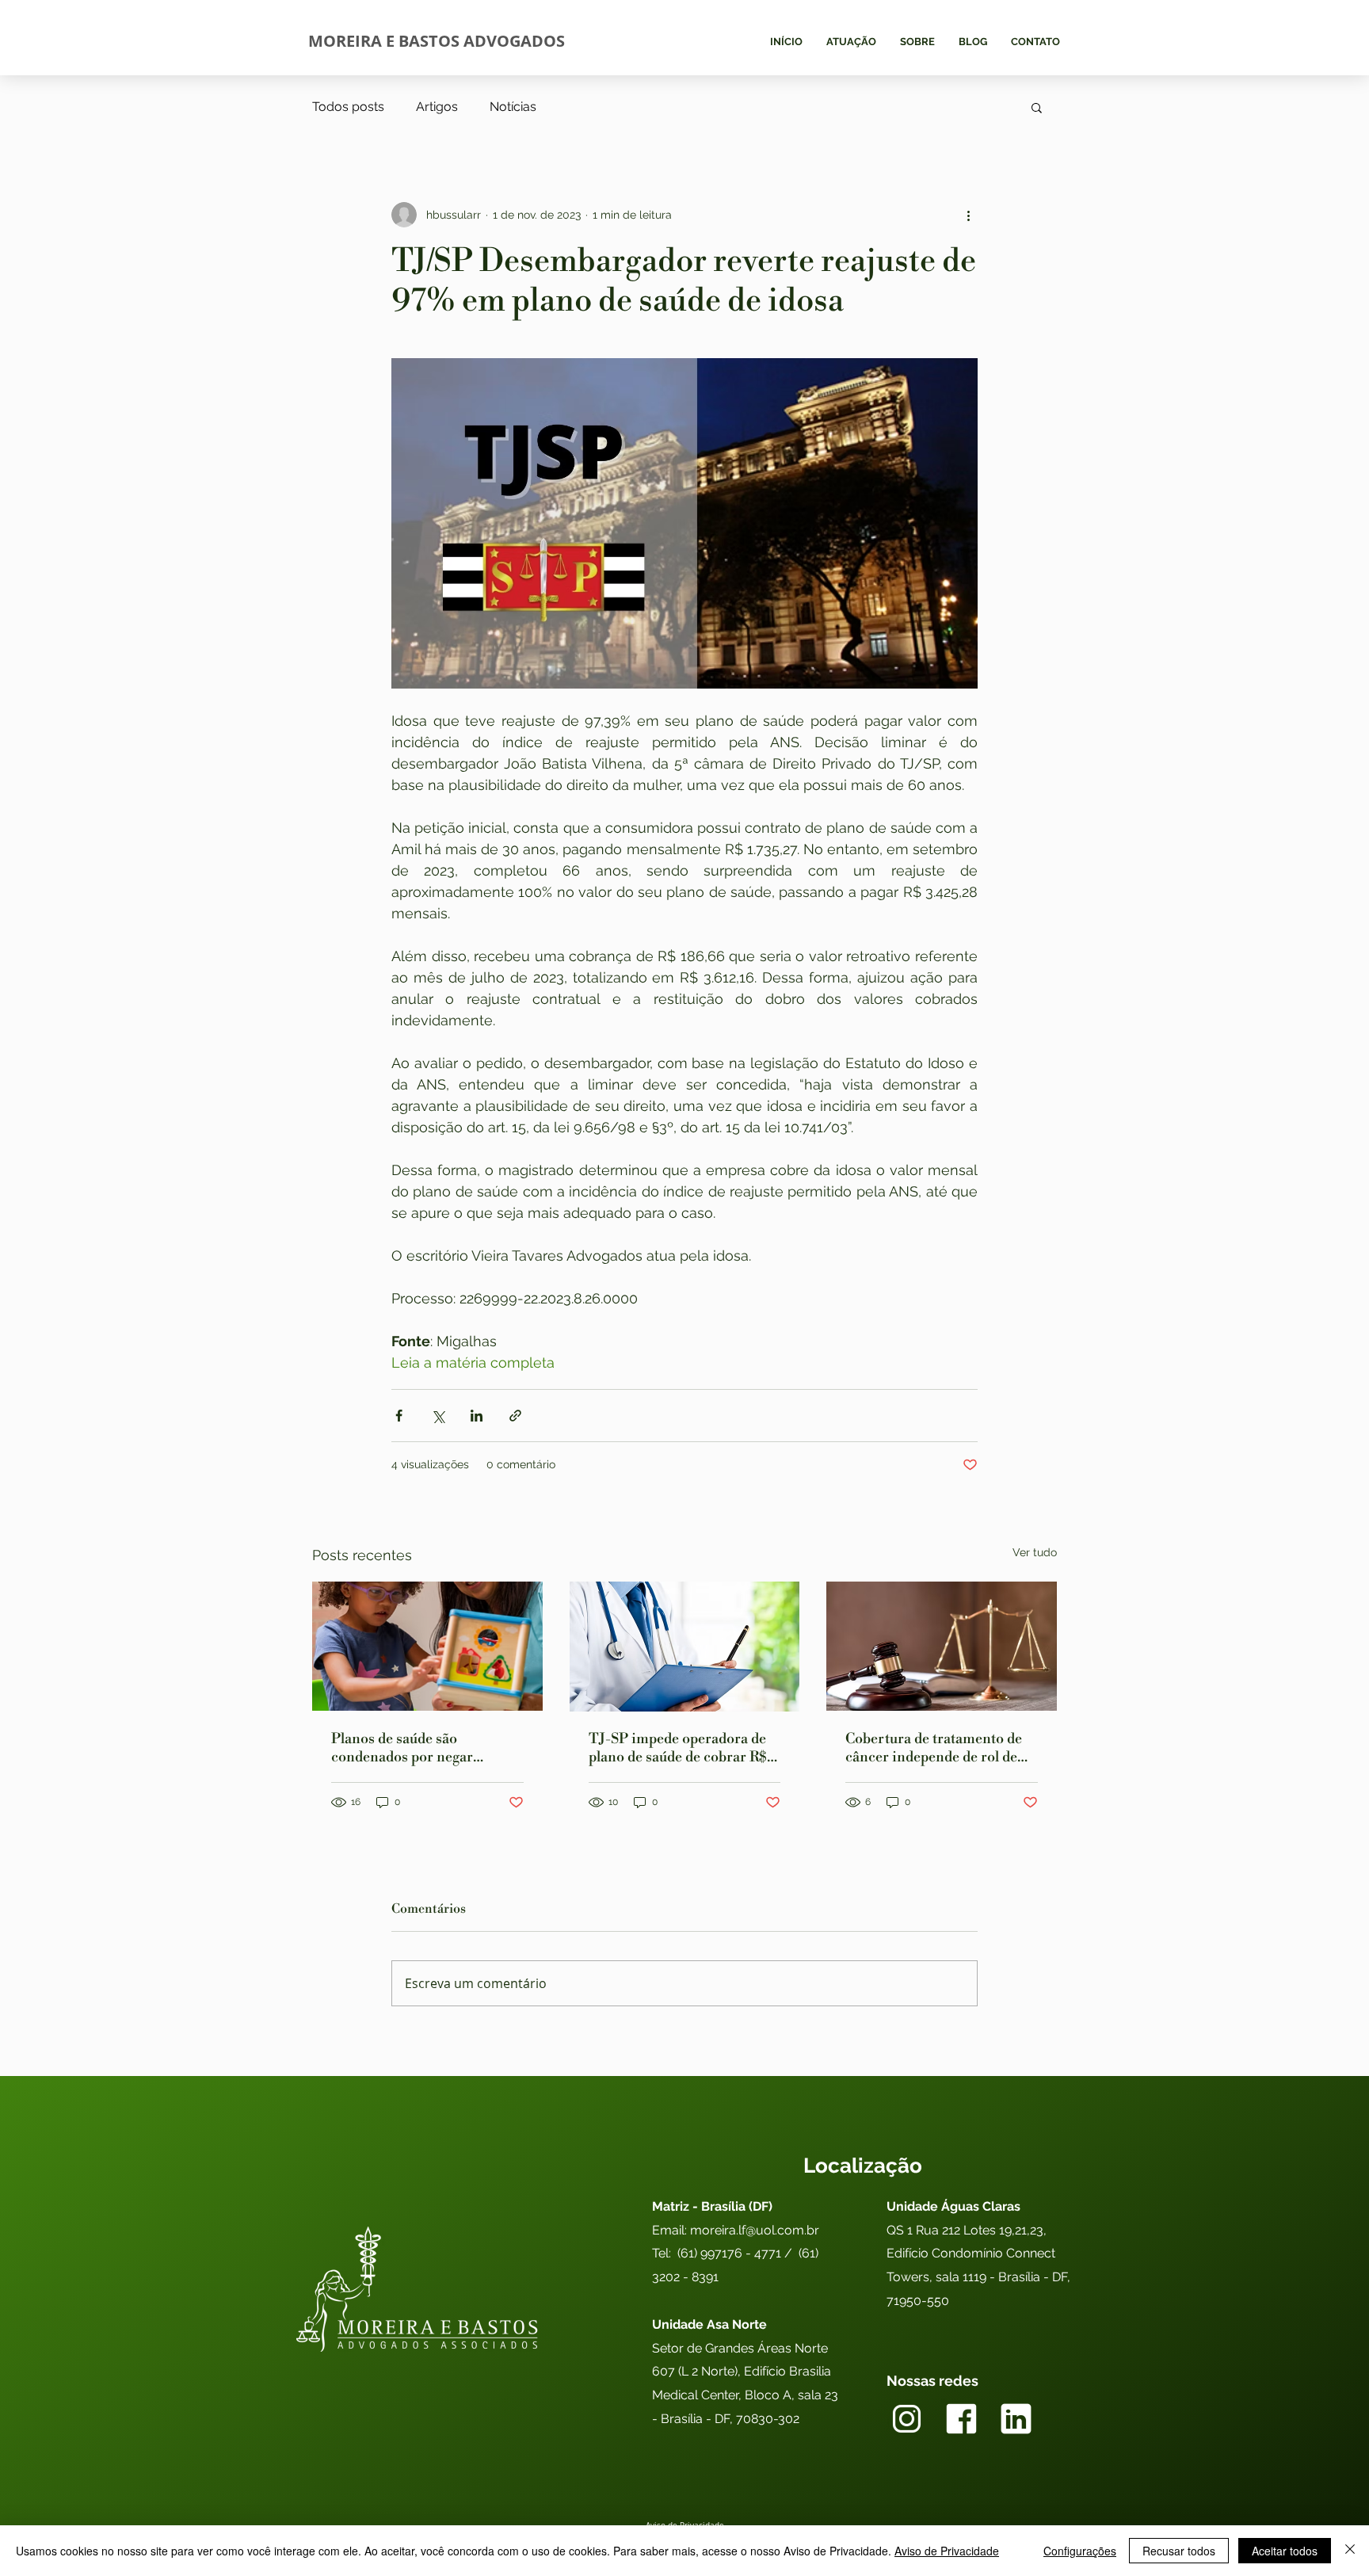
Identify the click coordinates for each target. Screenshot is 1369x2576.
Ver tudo (1035, 1552)
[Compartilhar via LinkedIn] (477, 1416)
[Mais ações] (968, 215)
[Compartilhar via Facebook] (399, 1416)
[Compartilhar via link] (515, 1416)
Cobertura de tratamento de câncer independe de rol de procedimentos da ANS (934, 1748)
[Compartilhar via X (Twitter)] (438, 1416)
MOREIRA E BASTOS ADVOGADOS (437, 41)
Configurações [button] (1080, 2551)
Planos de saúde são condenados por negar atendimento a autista (402, 1748)
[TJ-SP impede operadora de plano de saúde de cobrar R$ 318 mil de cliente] (685, 1647)
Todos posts (348, 107)
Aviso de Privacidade (947, 2551)
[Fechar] (1350, 2551)
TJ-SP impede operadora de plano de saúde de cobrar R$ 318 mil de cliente (678, 1748)
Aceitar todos (1285, 2551)
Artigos (437, 107)
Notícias (513, 107)
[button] (1037, 107)
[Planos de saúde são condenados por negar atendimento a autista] (427, 1646)
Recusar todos (1179, 2551)
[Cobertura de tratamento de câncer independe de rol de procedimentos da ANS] (942, 1646)
